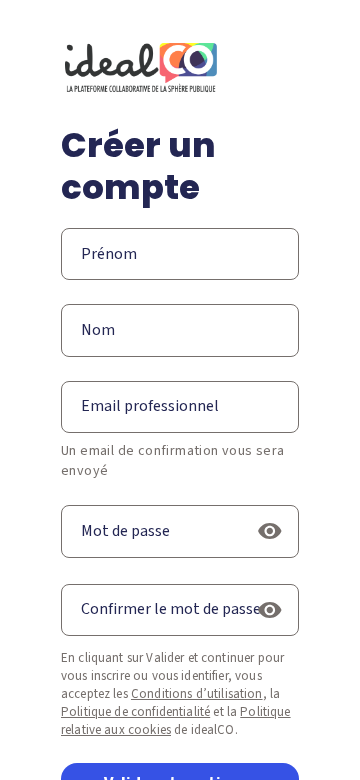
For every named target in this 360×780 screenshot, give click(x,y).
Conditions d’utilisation (197, 694)
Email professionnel (150, 406)
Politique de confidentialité (135, 712)
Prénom (109, 254)
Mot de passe (125, 531)
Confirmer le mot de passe (171, 609)
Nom (98, 330)
